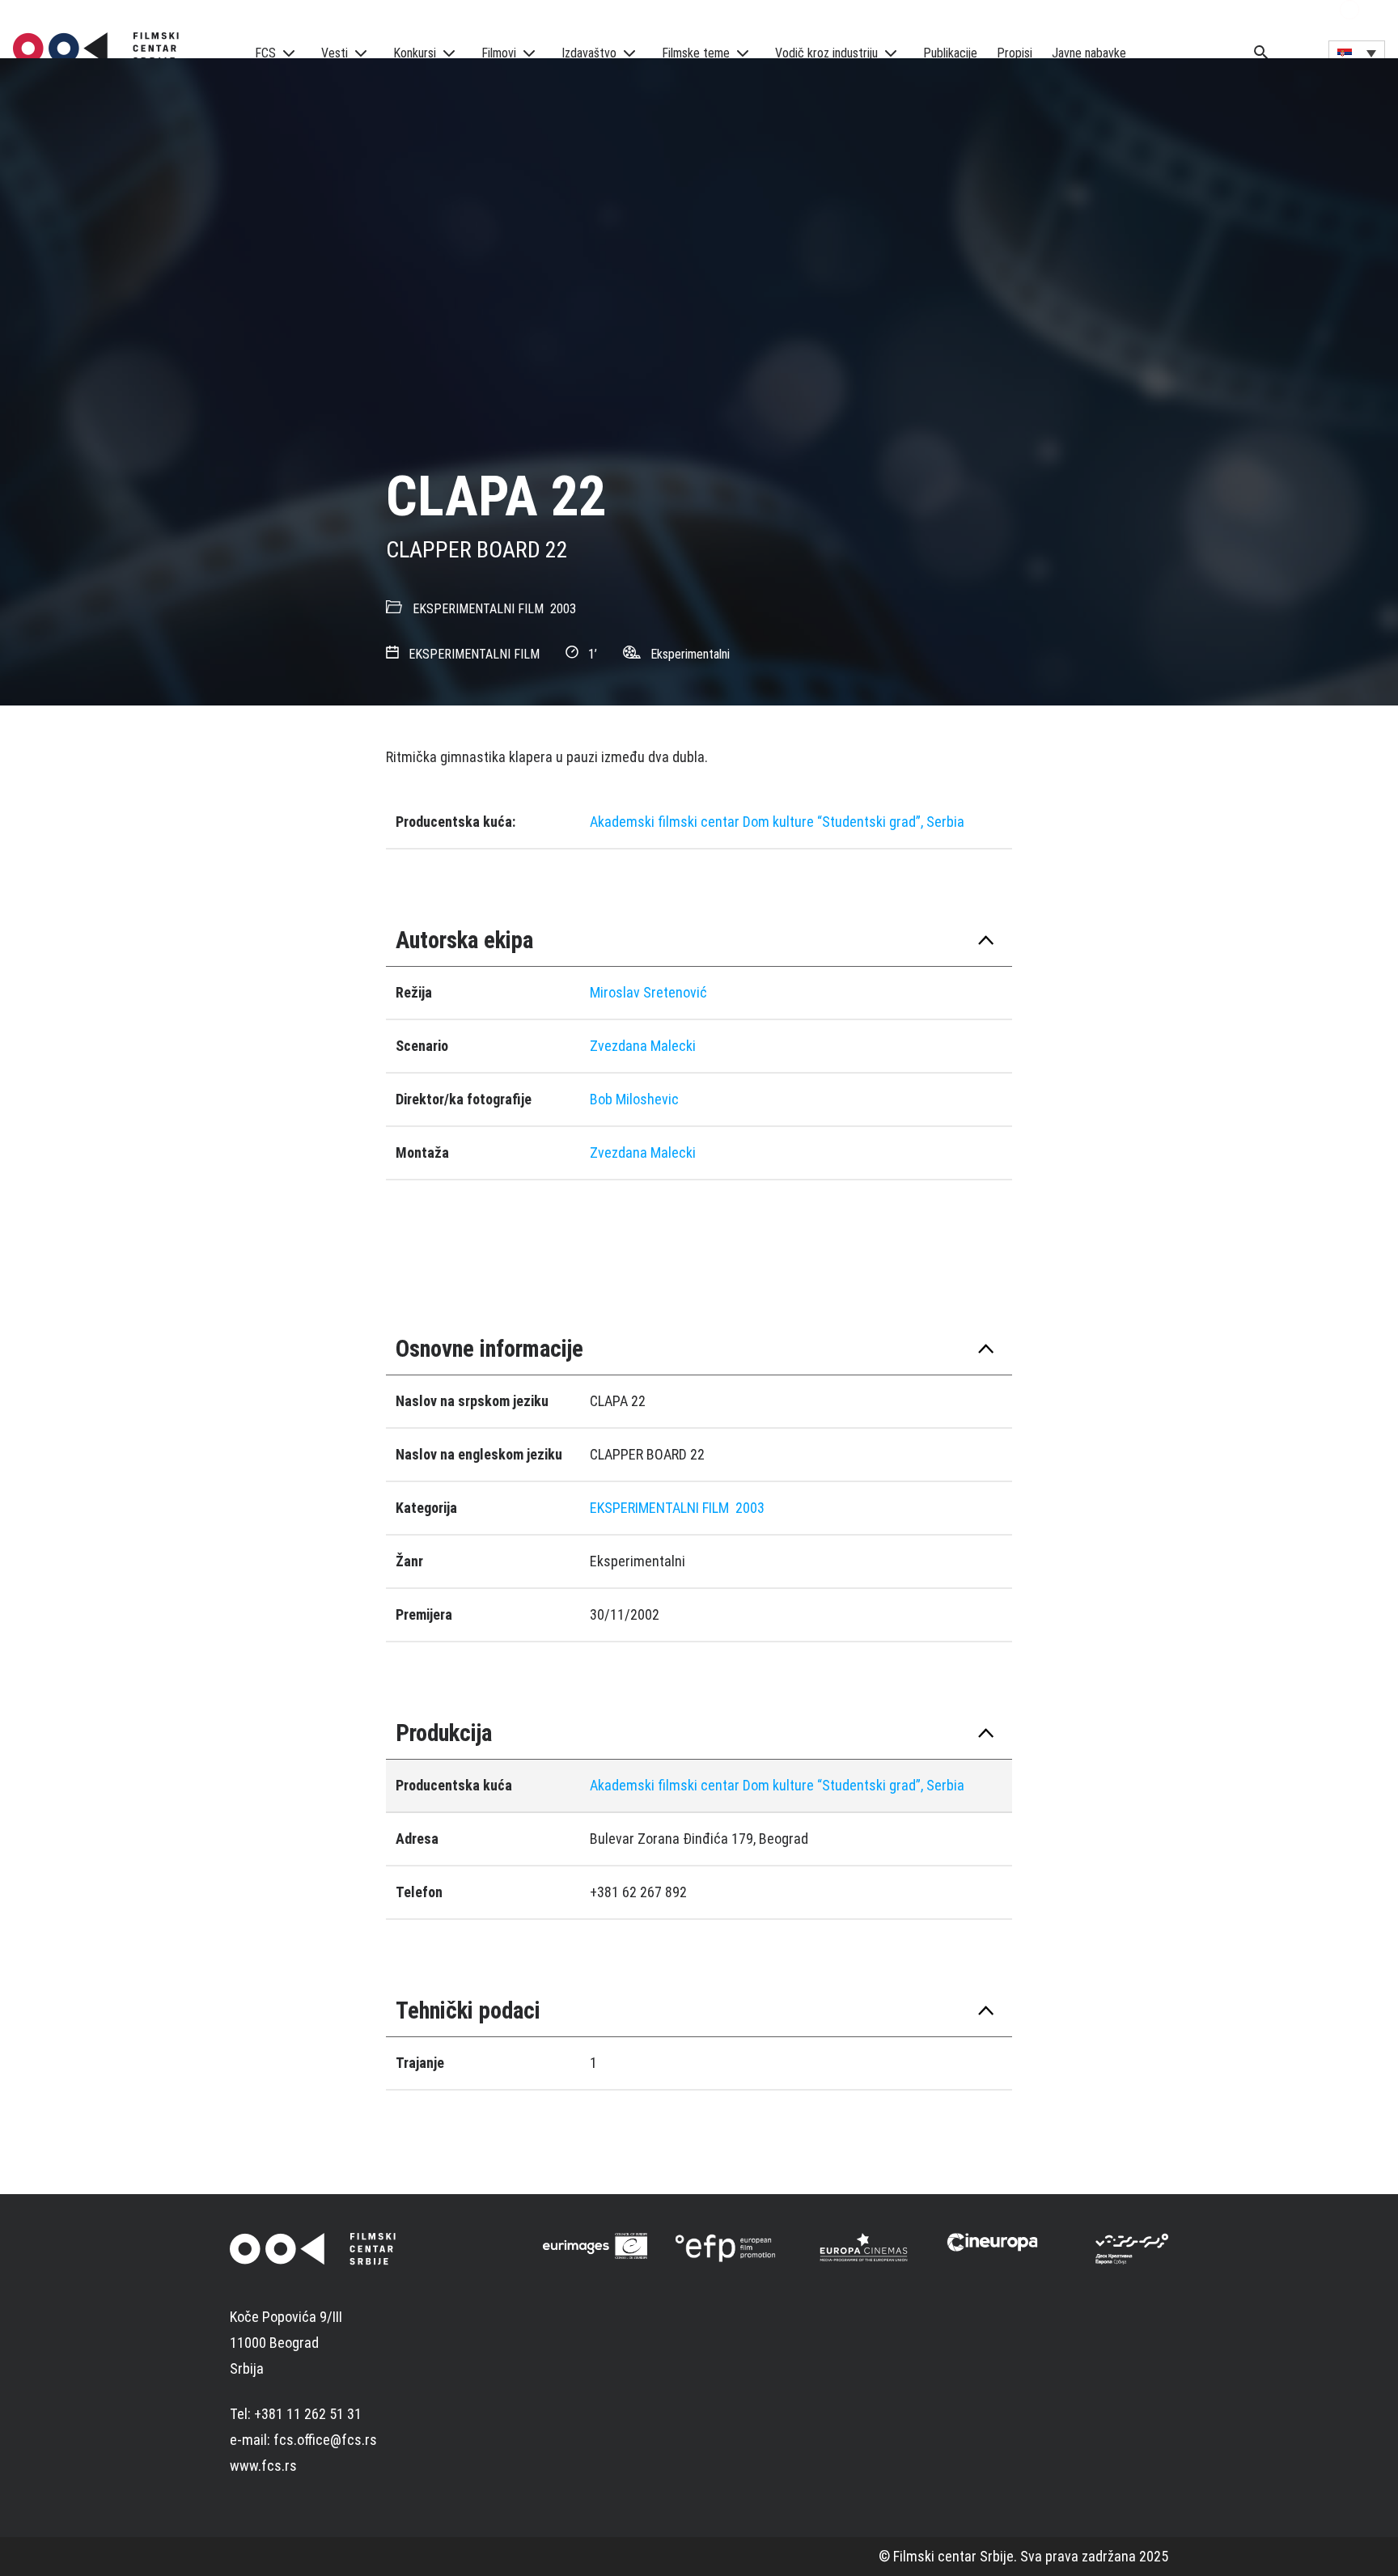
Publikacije (950, 53)
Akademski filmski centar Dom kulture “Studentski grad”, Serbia (777, 822)
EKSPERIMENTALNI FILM (478, 609)
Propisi (1015, 53)
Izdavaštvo (589, 53)
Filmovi (499, 53)
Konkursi (415, 53)
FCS (265, 53)
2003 (563, 609)
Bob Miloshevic (634, 1099)
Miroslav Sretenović (648, 992)
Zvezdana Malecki (643, 1046)
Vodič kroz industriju (826, 53)
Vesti (335, 53)
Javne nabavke (1089, 53)
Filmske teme (696, 53)
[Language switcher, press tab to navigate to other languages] (1357, 53)
